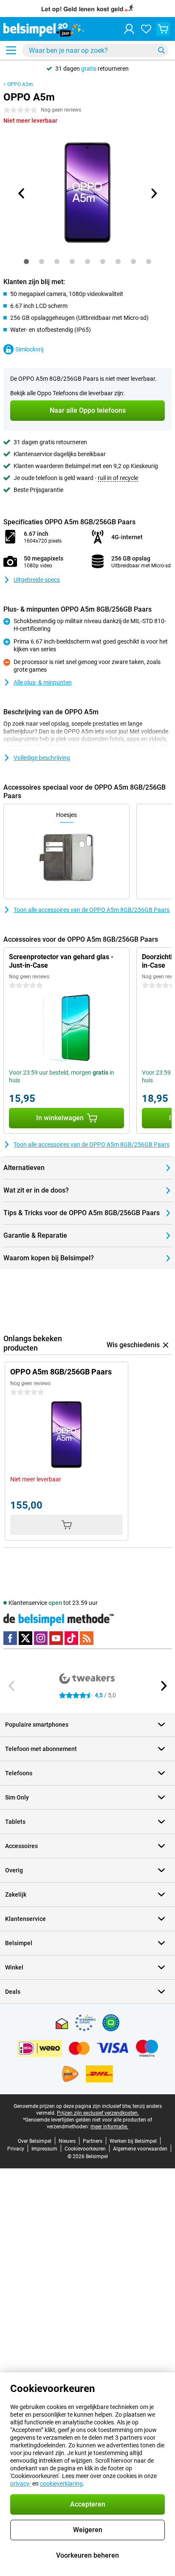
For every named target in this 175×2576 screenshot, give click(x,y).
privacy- (21, 2484)
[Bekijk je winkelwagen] (163, 29)
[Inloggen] (129, 29)
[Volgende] (153, 193)
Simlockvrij (29, 349)
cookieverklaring (61, 2484)
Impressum (44, 2149)
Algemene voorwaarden (140, 2149)
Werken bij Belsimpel (133, 2141)
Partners (93, 2141)
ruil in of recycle (118, 478)
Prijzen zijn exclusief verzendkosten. (98, 2113)
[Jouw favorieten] (146, 29)
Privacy (16, 2149)
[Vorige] (22, 193)
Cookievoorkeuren (85, 2149)
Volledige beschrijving (42, 758)
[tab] (26, 262)
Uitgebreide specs (37, 580)
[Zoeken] (161, 50)
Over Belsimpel (35, 2141)
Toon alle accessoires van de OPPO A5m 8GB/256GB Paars (92, 910)
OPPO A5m (20, 84)
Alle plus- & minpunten (43, 682)
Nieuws (67, 2141)
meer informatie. (109, 2127)
